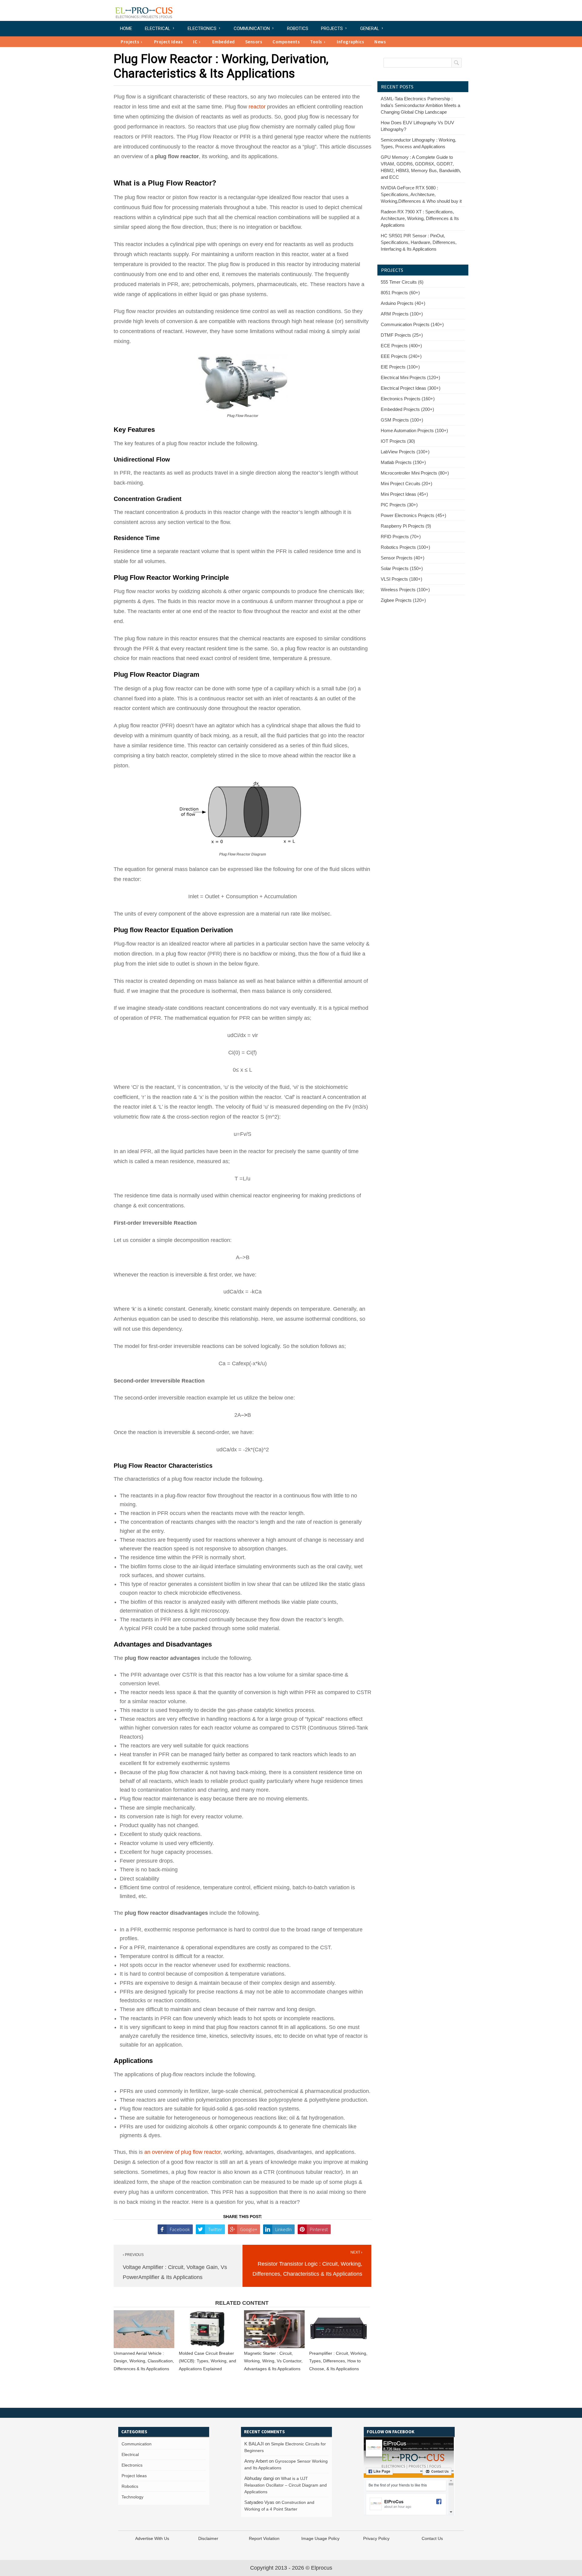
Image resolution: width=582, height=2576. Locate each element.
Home (126, 28)
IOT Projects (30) (398, 441)
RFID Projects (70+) (401, 537)
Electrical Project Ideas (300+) (411, 388)
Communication (252, 28)
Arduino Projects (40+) (403, 303)
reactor (257, 107)
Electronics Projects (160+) (408, 399)
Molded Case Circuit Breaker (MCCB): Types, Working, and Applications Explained (207, 2361)
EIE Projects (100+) (400, 367)
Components (286, 42)
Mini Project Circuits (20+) (406, 484)
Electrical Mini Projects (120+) (410, 377)
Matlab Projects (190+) (403, 462)
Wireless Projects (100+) (405, 590)
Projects (332, 28)
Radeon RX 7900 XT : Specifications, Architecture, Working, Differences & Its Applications (420, 218)
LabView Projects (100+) (405, 452)
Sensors (254, 42)
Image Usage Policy (320, 2538)
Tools (316, 42)
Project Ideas (169, 42)
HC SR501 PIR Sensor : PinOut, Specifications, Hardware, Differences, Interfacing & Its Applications (419, 242)
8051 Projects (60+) (400, 293)
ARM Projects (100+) (402, 314)
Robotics (298, 28)
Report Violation (264, 2538)
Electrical (158, 28)
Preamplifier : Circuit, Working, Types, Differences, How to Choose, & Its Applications (338, 2361)
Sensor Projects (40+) (403, 558)
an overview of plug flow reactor (182, 2152)
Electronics (202, 28)
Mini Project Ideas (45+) (404, 494)
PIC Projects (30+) (399, 505)
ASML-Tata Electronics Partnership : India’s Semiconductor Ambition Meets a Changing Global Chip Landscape (420, 105)
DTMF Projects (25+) (402, 335)
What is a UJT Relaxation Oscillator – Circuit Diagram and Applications (286, 2485)
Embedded (224, 42)
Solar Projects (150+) (402, 568)
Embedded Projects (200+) (407, 409)
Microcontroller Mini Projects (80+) (415, 473)
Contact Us (432, 2538)
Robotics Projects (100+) (405, 547)
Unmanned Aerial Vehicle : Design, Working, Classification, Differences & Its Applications (144, 2361)
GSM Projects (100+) (402, 420)
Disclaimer (208, 2538)
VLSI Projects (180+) (401, 579)
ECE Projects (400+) (401, 346)
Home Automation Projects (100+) (414, 430)
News (380, 42)
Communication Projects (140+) (412, 324)
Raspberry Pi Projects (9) (406, 526)
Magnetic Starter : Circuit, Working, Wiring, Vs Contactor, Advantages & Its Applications (273, 2361)
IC (195, 42)
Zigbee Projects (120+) (403, 600)
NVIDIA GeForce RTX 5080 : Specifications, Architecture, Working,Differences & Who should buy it (421, 194)
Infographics (350, 42)
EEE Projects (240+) (401, 356)
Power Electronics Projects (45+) (413, 515)
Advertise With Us (152, 2538)
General (370, 28)
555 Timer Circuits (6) (402, 282)
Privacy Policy (376, 2538)
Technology (132, 2497)
